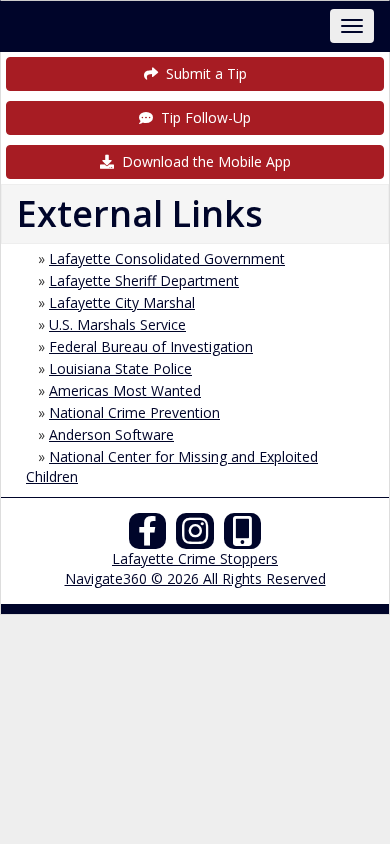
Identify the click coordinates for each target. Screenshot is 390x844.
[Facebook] (148, 536)
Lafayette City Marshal (122, 302)
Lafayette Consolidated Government (167, 258)
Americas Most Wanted (125, 390)
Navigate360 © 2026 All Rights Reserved (195, 578)
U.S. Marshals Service (117, 324)
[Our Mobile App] (243, 536)
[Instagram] (195, 536)
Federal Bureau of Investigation (151, 346)
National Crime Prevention (134, 412)
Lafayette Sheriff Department (144, 280)
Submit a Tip (202, 73)
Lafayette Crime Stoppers (195, 558)
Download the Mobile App (202, 161)
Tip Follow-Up (202, 117)
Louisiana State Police (120, 368)
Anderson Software (111, 434)
